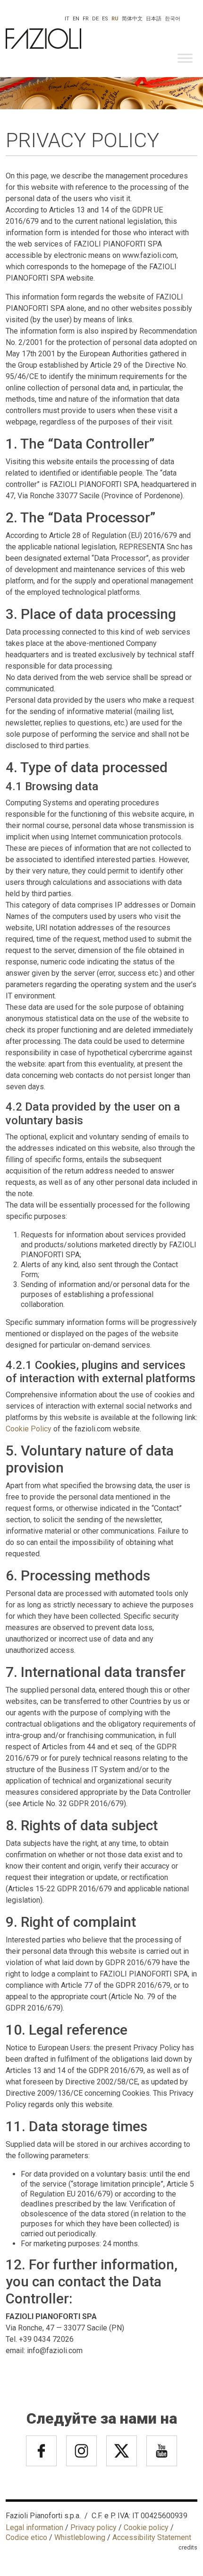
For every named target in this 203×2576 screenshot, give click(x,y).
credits (188, 2547)
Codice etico (26, 2537)
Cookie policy (146, 2527)
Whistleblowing (80, 2537)
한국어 (173, 19)
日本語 (154, 19)
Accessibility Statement (152, 2537)
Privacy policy (93, 2527)
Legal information (34, 2527)
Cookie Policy (29, 1429)
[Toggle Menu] (185, 58)
